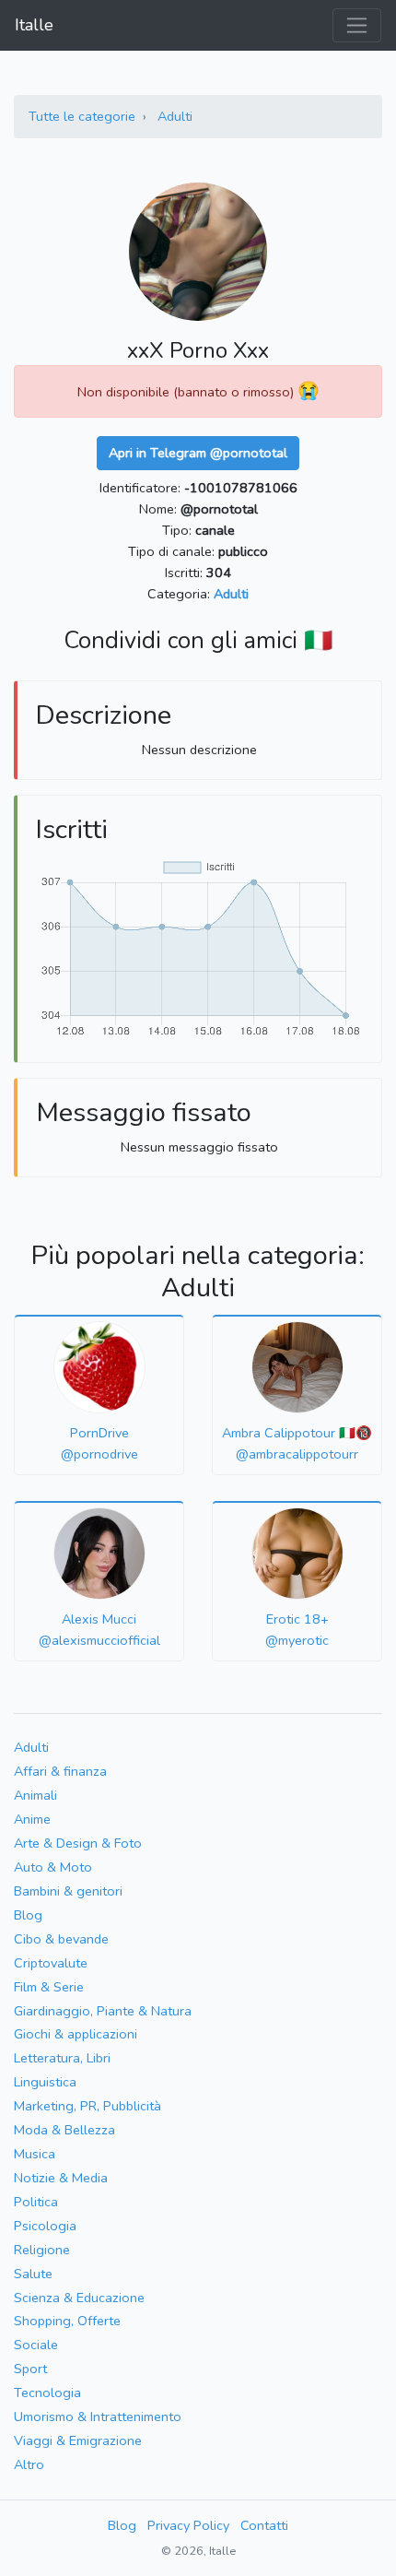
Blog (28, 1915)
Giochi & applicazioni (76, 2034)
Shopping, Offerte (67, 2321)
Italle (34, 25)
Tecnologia (47, 2393)
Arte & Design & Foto (78, 1843)
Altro (29, 2464)
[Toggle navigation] (357, 25)
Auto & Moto (53, 1867)
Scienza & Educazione (79, 2298)
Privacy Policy (188, 2525)
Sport (30, 2369)
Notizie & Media (61, 2178)
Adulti (175, 116)
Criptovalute (51, 1963)
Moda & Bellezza (64, 2130)
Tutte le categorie (82, 116)
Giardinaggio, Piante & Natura (103, 2011)
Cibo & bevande (61, 1939)
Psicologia (45, 2226)
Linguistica (45, 2082)
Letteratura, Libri (62, 2058)
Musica (35, 2154)
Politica (36, 2202)
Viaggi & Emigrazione (78, 2440)
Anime (32, 1819)
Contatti (264, 2525)
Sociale (36, 2345)
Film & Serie (49, 1987)
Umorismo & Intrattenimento (98, 2416)
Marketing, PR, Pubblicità (87, 2106)
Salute (33, 2274)
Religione (42, 2250)
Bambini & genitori (68, 1891)
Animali (35, 1795)
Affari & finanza (60, 1771)
